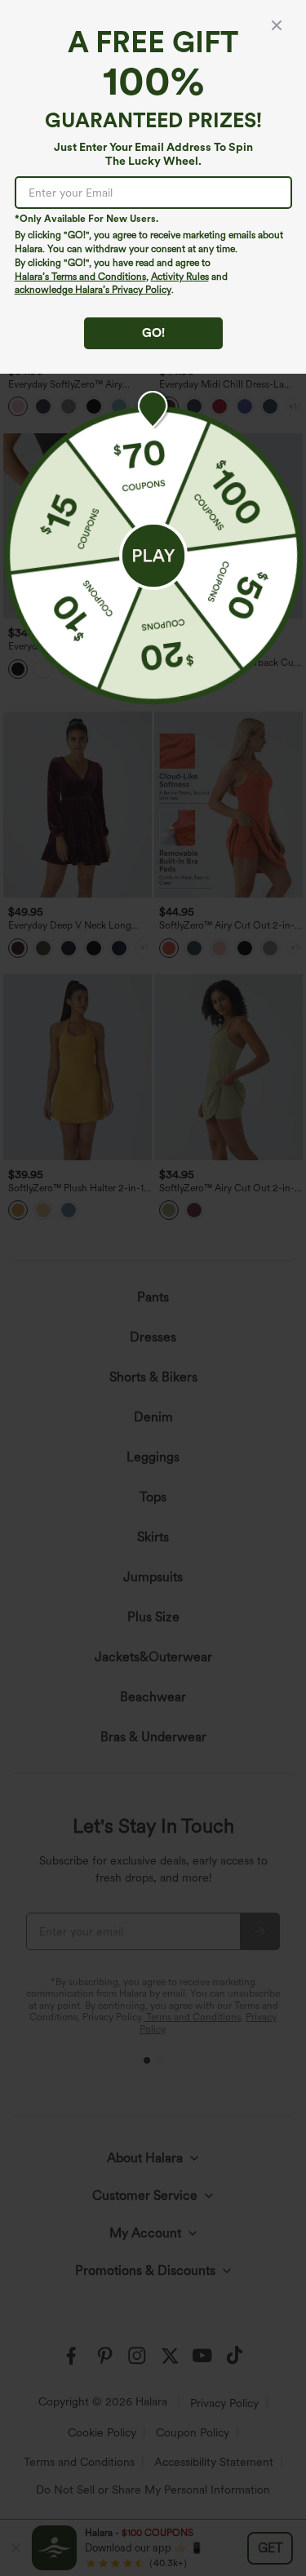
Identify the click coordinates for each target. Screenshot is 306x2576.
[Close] (277, 25)
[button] (153, 556)
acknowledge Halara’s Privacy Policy (93, 290)
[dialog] (153, 1288)
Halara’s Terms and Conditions (80, 277)
